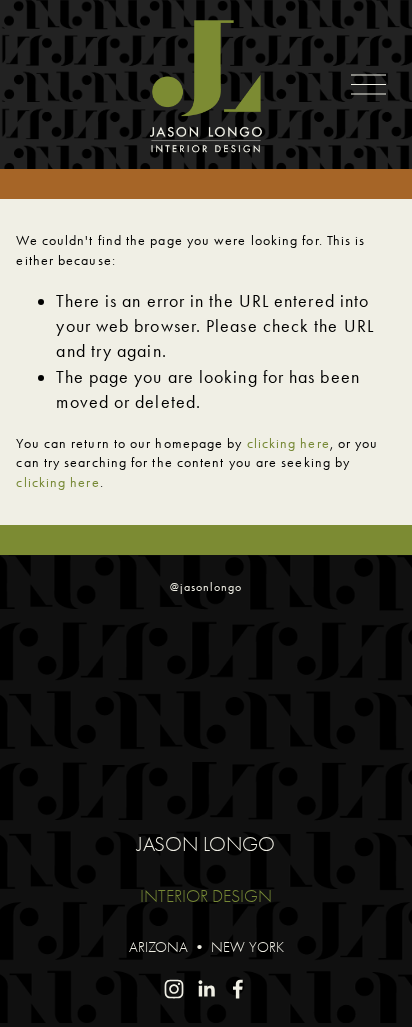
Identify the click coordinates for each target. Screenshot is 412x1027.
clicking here (288, 443)
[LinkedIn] (206, 989)
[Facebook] (238, 989)
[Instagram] (174, 989)
